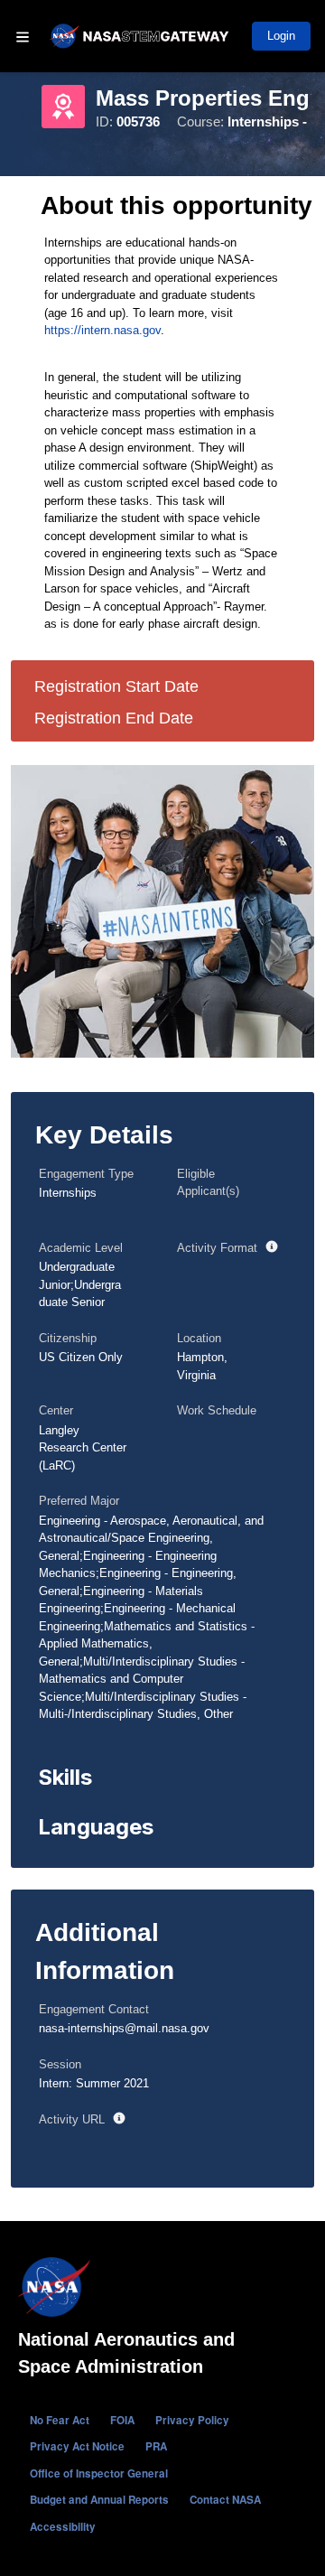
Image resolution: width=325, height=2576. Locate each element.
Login (281, 36)
